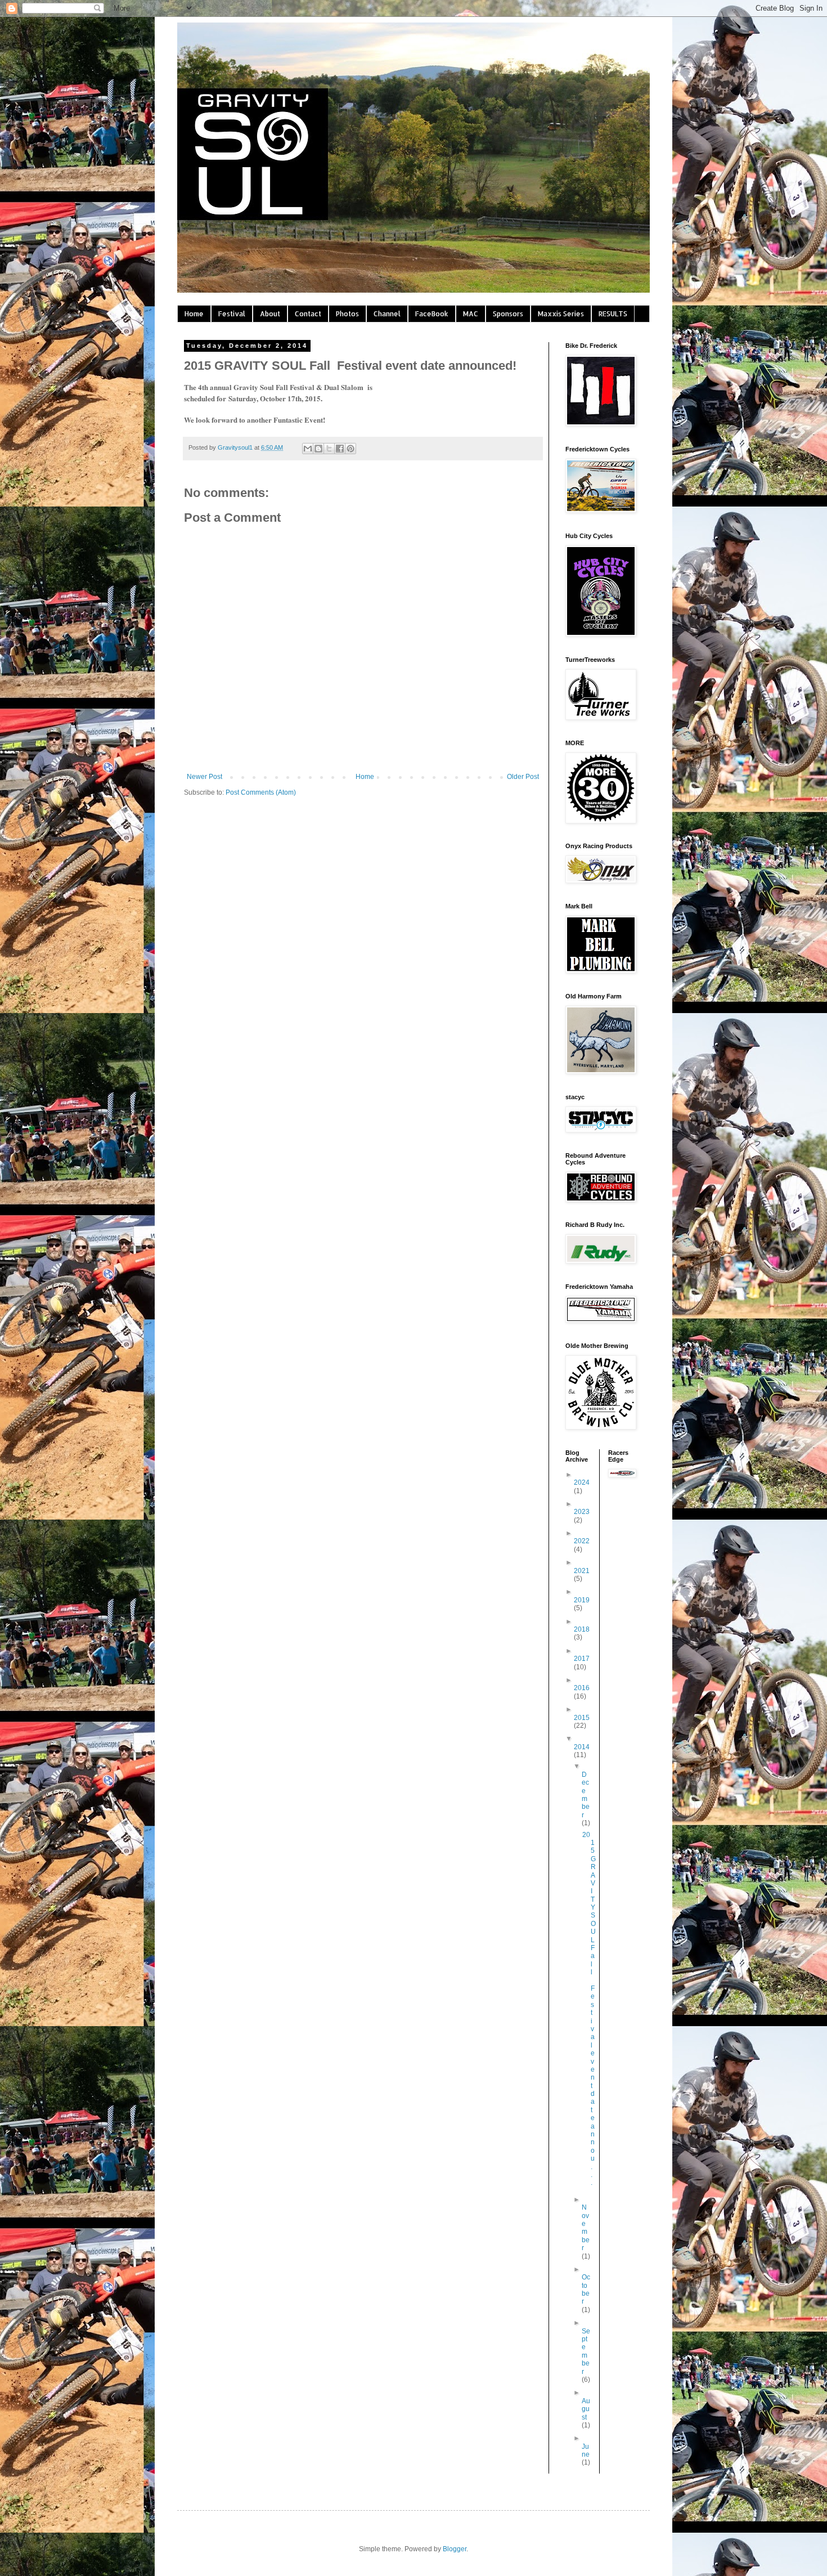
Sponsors (508, 314)
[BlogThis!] (318, 449)
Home (194, 314)
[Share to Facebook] (340, 449)
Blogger (455, 2549)
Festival (232, 314)
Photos (347, 314)
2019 (582, 1600)
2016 (582, 1688)
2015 (582, 1718)
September (586, 2351)
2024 (582, 1482)
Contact (308, 314)
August (586, 2409)
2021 (582, 1571)
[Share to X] (329, 449)
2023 (582, 1512)
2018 (582, 1629)
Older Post (523, 777)
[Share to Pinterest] (350, 449)
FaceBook (432, 314)
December (586, 1795)
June (586, 2450)
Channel (387, 314)
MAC (471, 314)
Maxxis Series (561, 314)
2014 (582, 1747)
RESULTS (613, 314)
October (586, 2289)
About (270, 314)
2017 (582, 1659)
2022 (582, 1541)
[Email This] (308, 449)
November (586, 2228)
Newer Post (204, 777)
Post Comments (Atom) (261, 792)
